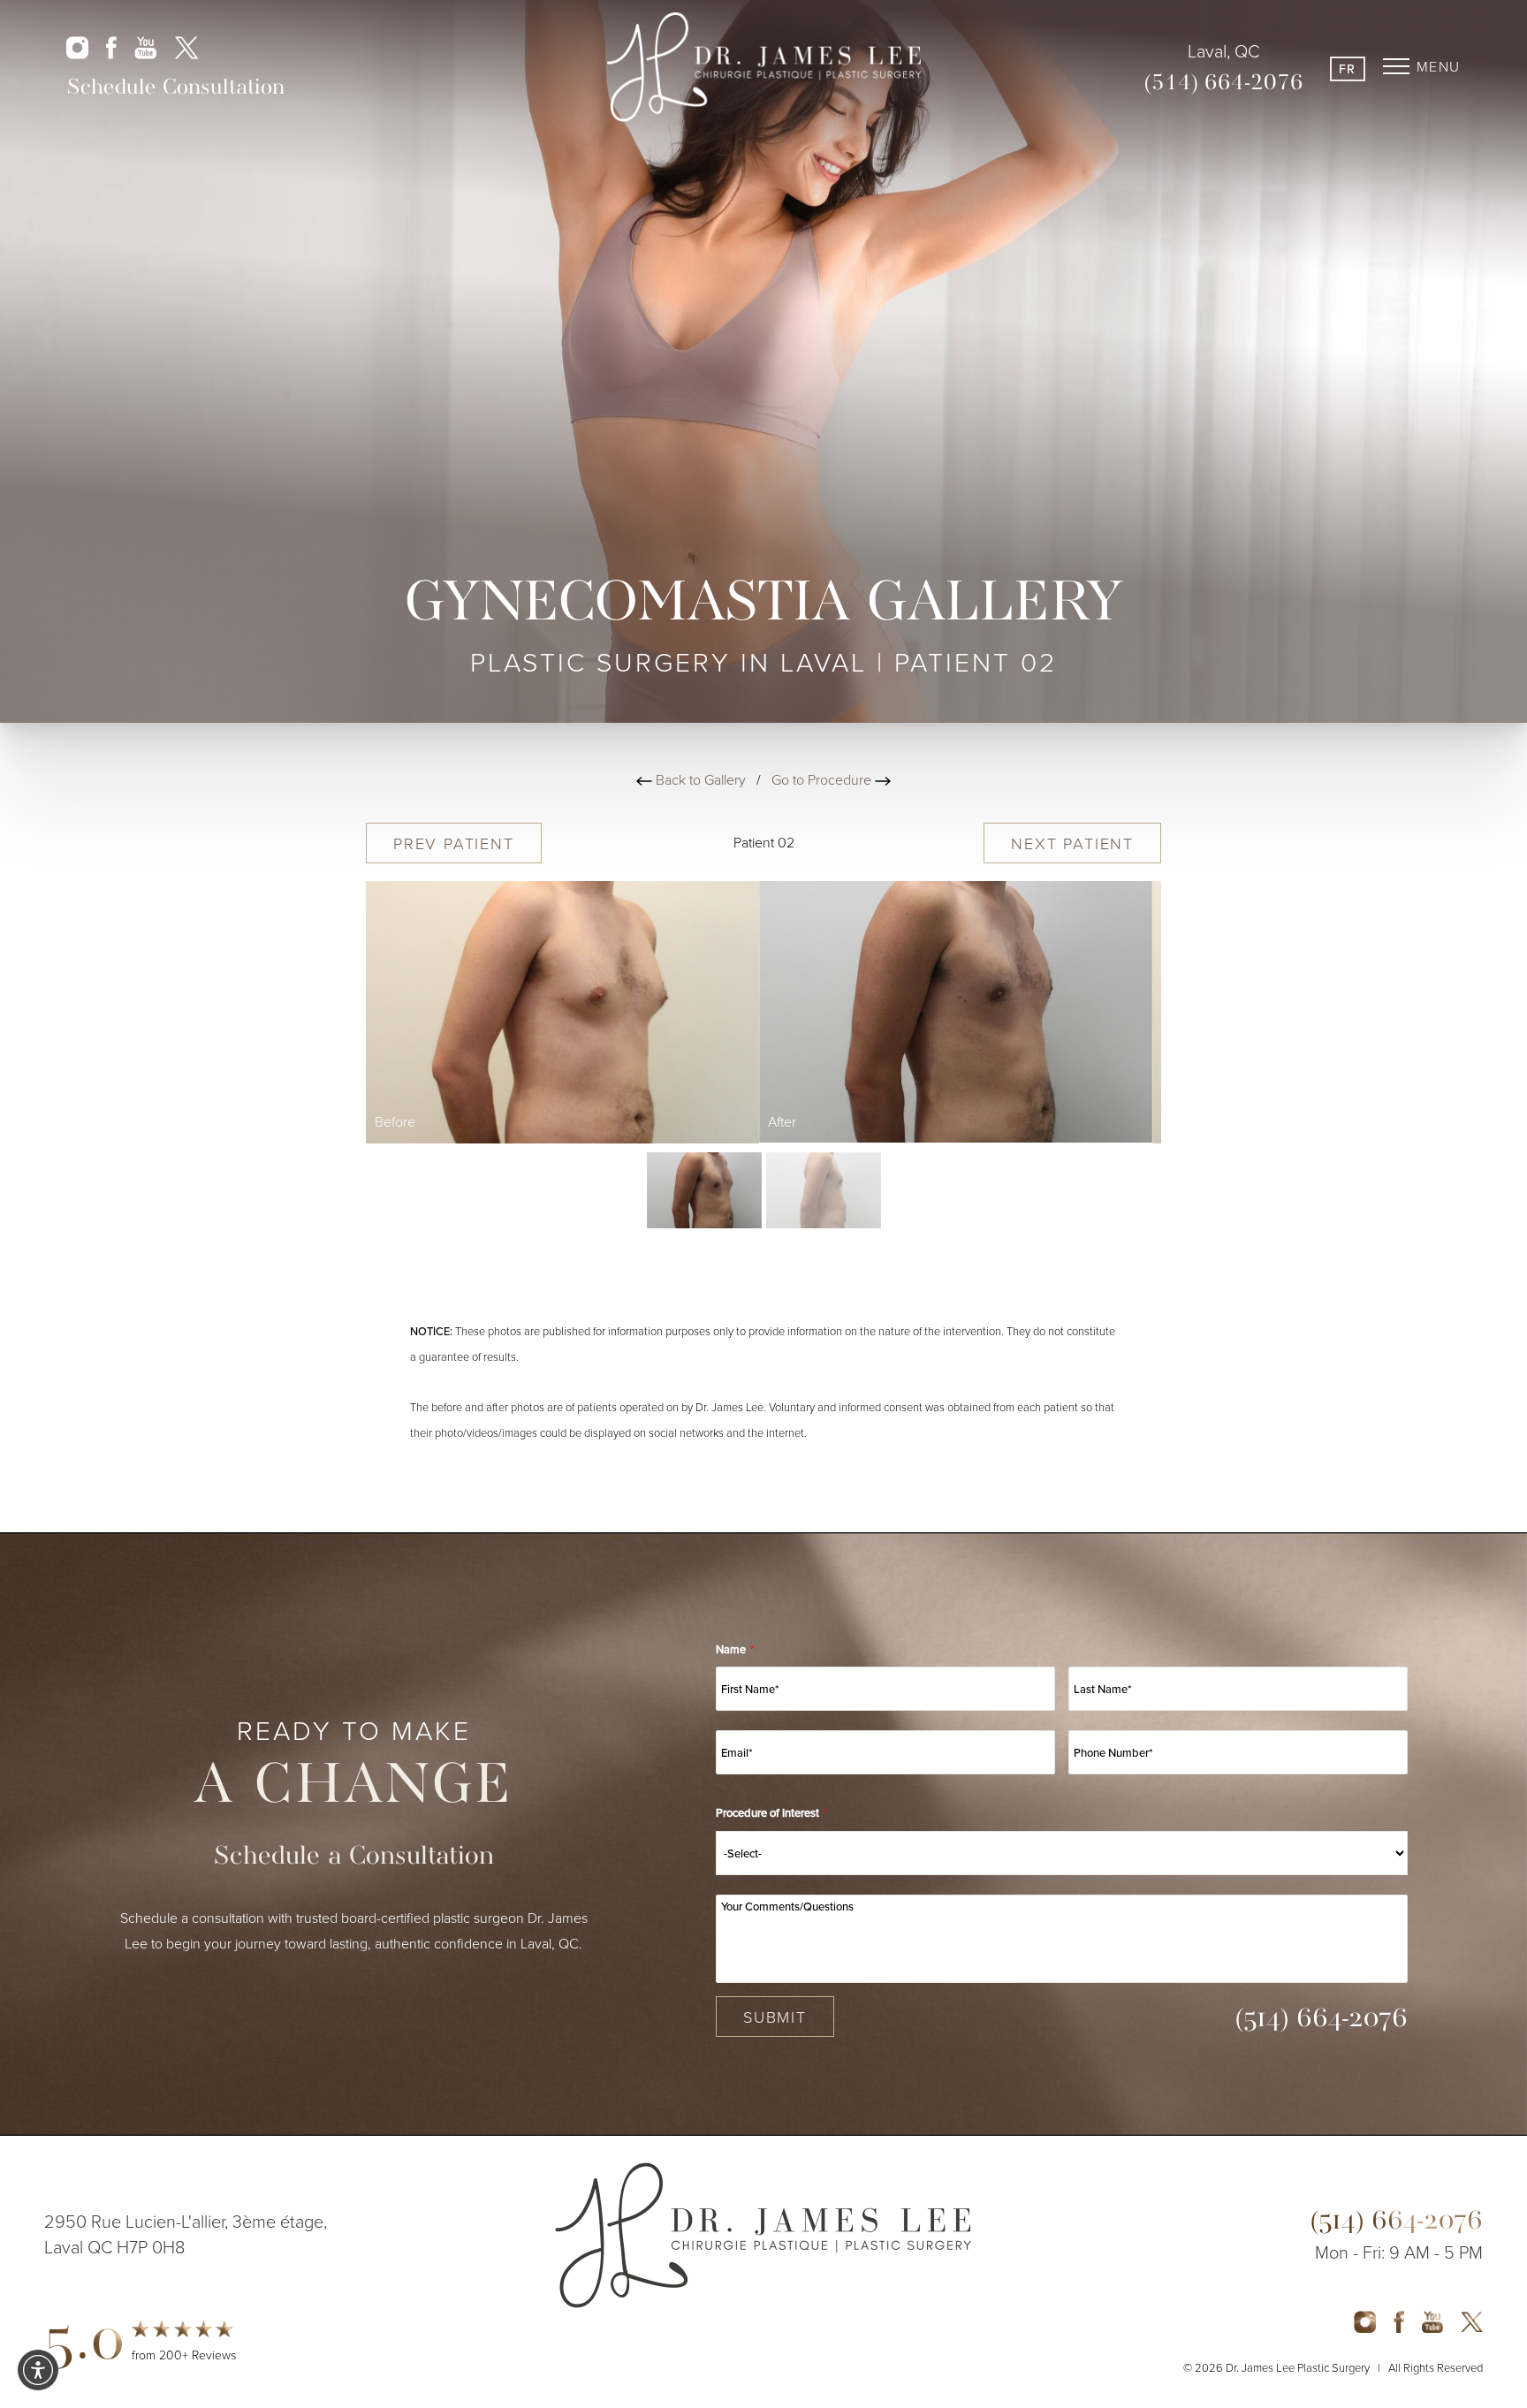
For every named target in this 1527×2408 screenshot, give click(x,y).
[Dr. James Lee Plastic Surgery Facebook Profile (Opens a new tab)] (111, 46)
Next (1072, 843)
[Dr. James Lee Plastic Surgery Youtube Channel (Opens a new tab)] (145, 46)
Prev (454, 843)
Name (734, 1649)
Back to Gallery (699, 779)
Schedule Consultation (175, 88)
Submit (775, 2017)
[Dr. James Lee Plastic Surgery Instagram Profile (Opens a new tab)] (77, 46)
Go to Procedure (823, 779)
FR (1348, 69)
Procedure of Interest (771, 1813)
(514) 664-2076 (1224, 84)
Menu (1439, 66)
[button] (38, 2370)
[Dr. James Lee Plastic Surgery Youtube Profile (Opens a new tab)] (1432, 2320)
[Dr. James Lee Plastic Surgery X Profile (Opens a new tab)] (186, 46)
